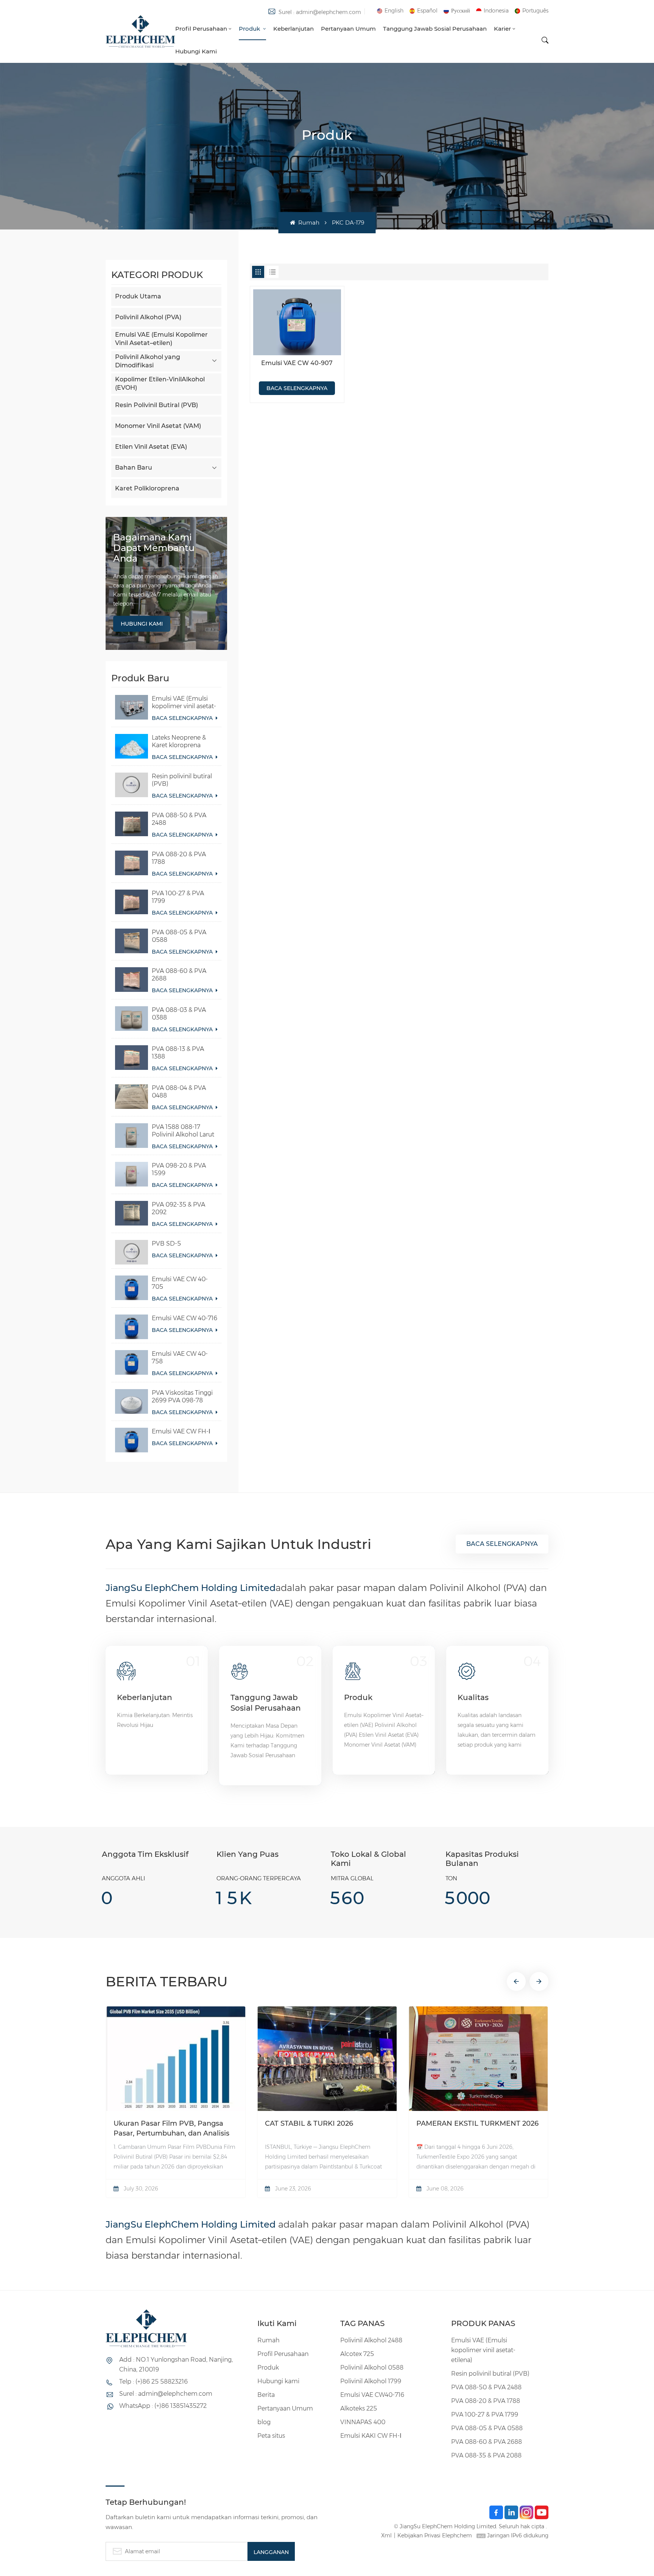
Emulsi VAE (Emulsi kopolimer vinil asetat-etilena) (184, 703)
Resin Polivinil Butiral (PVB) (156, 405)
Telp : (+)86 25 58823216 (153, 2382)
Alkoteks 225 (359, 2408)
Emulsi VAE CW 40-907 (297, 363)
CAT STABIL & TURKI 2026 (309, 2123)
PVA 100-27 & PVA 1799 (178, 897)
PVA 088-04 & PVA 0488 (179, 1092)
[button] (516, 1981)
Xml (386, 2535)
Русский (461, 11)
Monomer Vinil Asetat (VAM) (158, 426)
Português (535, 11)
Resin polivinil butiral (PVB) (182, 780)
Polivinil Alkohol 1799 (371, 2381)
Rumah (308, 222)
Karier (502, 29)
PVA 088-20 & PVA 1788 (179, 858)
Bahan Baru (134, 468)
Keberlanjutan (294, 29)
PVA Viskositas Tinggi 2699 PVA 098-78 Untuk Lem (182, 1397)
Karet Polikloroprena (147, 488)
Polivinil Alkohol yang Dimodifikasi (148, 361)
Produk (250, 29)
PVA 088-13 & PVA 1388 (178, 1053)
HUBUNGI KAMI (142, 624)
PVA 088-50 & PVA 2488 (179, 819)
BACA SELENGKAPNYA (183, 718)
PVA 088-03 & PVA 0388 (179, 1014)
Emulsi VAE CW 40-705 (180, 1283)
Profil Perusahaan (201, 29)
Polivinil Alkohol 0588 (372, 2368)
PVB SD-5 (166, 1244)
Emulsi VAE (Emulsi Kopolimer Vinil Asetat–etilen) (161, 339)
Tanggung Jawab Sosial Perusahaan (435, 29)
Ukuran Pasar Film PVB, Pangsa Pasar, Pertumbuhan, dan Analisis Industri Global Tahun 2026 (171, 2129)
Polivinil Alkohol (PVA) (148, 317)
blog (264, 2422)
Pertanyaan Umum (348, 29)
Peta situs (271, 2436)
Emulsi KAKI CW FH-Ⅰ (371, 2436)
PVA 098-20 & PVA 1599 (179, 1169)
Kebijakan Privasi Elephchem (435, 2535)
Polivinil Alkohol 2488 (371, 2340)
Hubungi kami (196, 51)
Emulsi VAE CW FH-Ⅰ (181, 1431)
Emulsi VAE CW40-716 (372, 2395)
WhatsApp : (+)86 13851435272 (163, 2406)
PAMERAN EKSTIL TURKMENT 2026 (477, 2123)
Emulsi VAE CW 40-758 (180, 1357)
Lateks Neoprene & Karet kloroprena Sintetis (179, 742)
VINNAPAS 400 (363, 2422)
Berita (266, 2395)
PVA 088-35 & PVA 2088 (486, 2455)
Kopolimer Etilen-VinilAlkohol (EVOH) (160, 383)
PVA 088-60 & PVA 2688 (179, 975)
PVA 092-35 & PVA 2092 (178, 1208)
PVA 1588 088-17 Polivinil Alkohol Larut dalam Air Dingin (183, 1131)
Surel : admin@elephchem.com (320, 12)
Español (427, 11)
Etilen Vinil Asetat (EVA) (151, 447)
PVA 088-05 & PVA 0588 (179, 936)
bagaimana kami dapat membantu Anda (154, 548)
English (394, 11)
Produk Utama (138, 296)
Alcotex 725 (357, 2354)
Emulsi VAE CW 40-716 (185, 1318)
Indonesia (496, 11)
